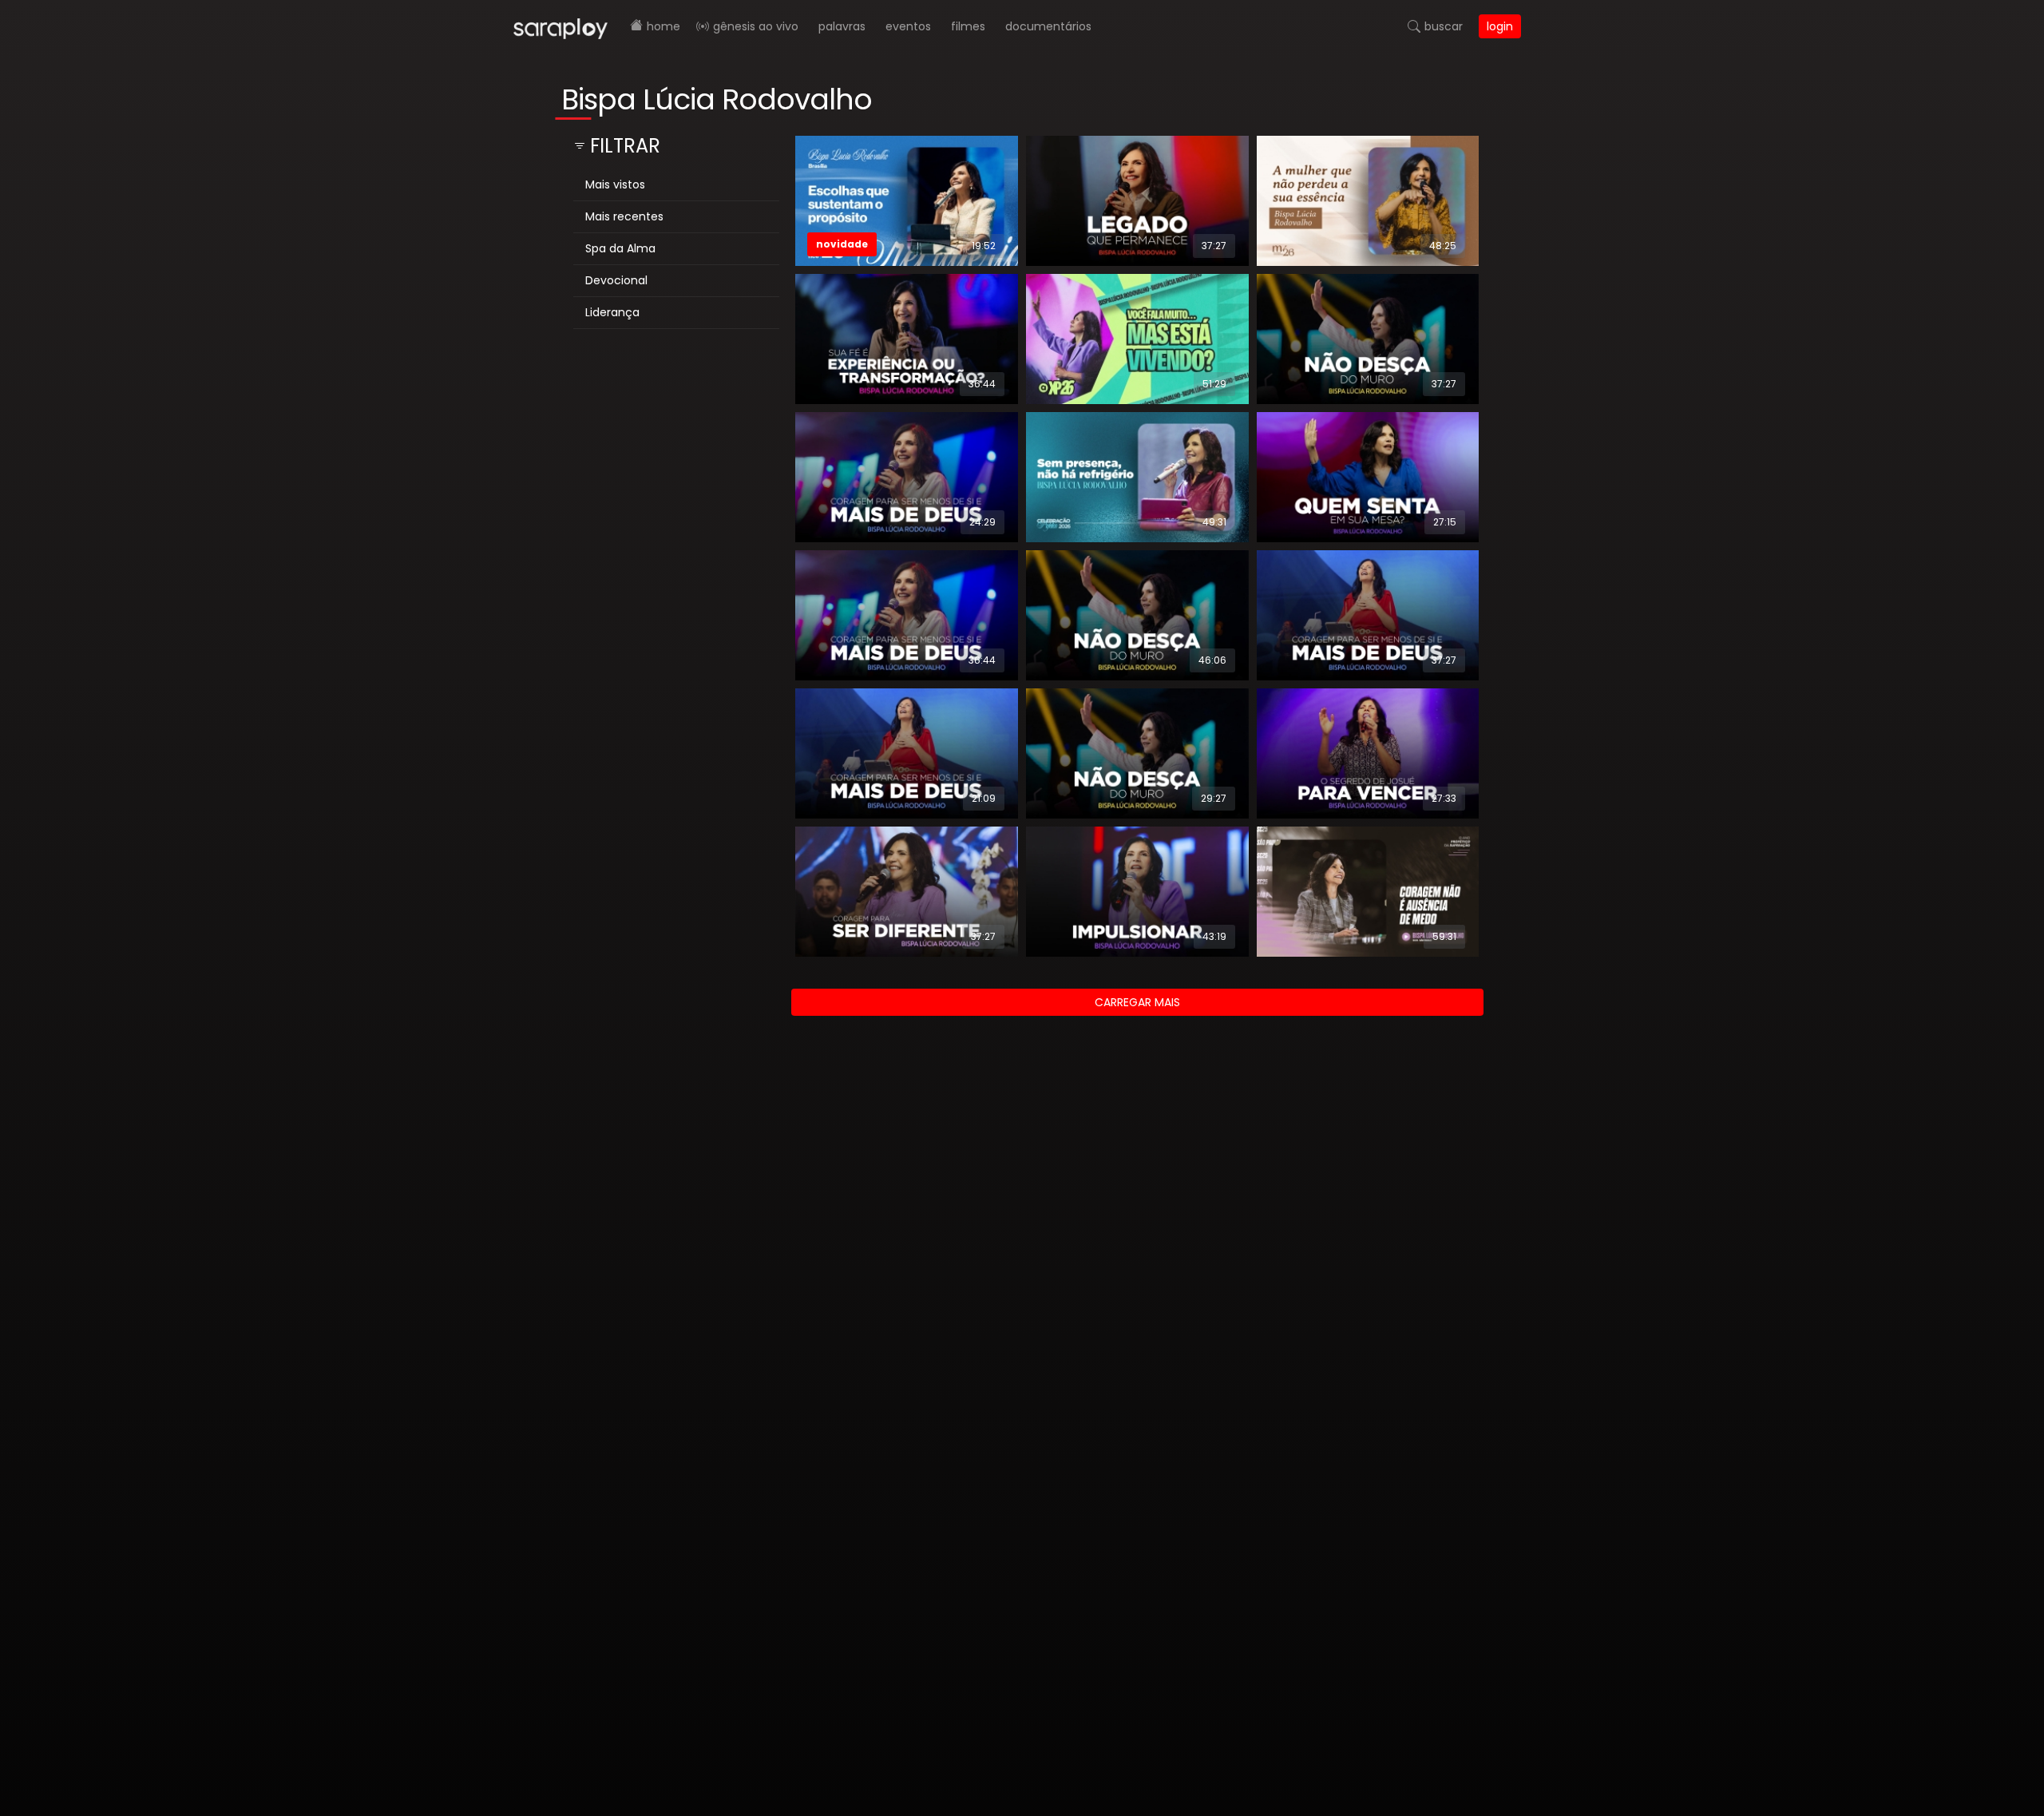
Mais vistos (615, 184)
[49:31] (1137, 476)
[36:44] (907, 338)
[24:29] (907, 476)
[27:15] (1368, 476)
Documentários (1048, 26)
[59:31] (1368, 891)
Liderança (612, 312)
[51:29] (1137, 338)
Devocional (616, 280)
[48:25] (1368, 200)
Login (1500, 26)
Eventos (908, 26)
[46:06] (1137, 614)
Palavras (842, 26)
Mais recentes (624, 216)
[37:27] (1137, 200)
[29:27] (1137, 752)
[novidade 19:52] (907, 200)
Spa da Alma (620, 248)
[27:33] (1368, 752)
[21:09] (907, 752)
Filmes (968, 26)
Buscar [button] (1444, 26)
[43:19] (1137, 891)
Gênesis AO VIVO (756, 26)
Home (664, 26)
